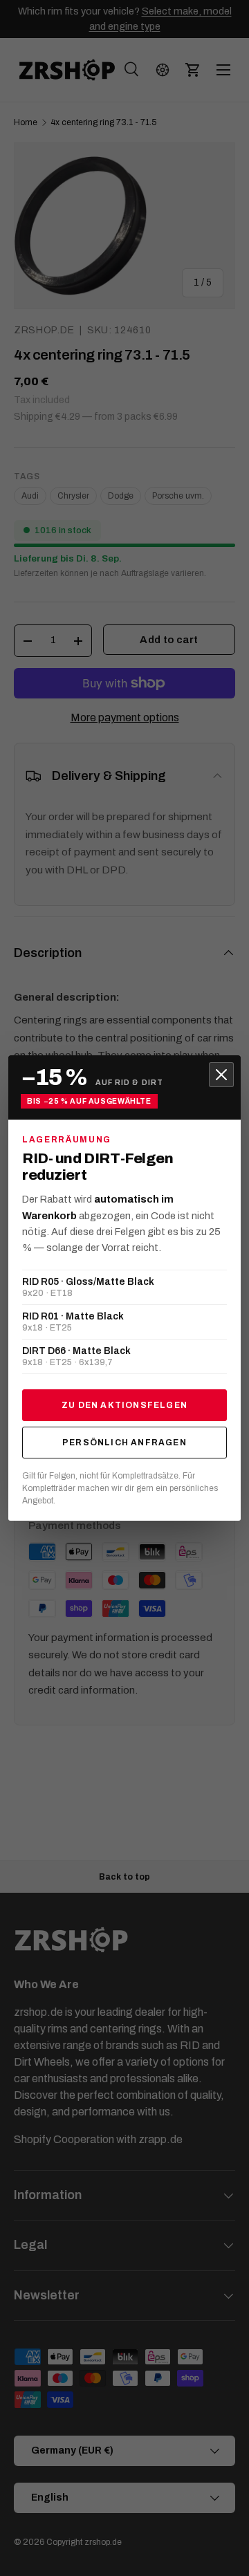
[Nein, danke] (221, 1075)
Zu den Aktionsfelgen (124, 1405)
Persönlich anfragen (124, 1443)
